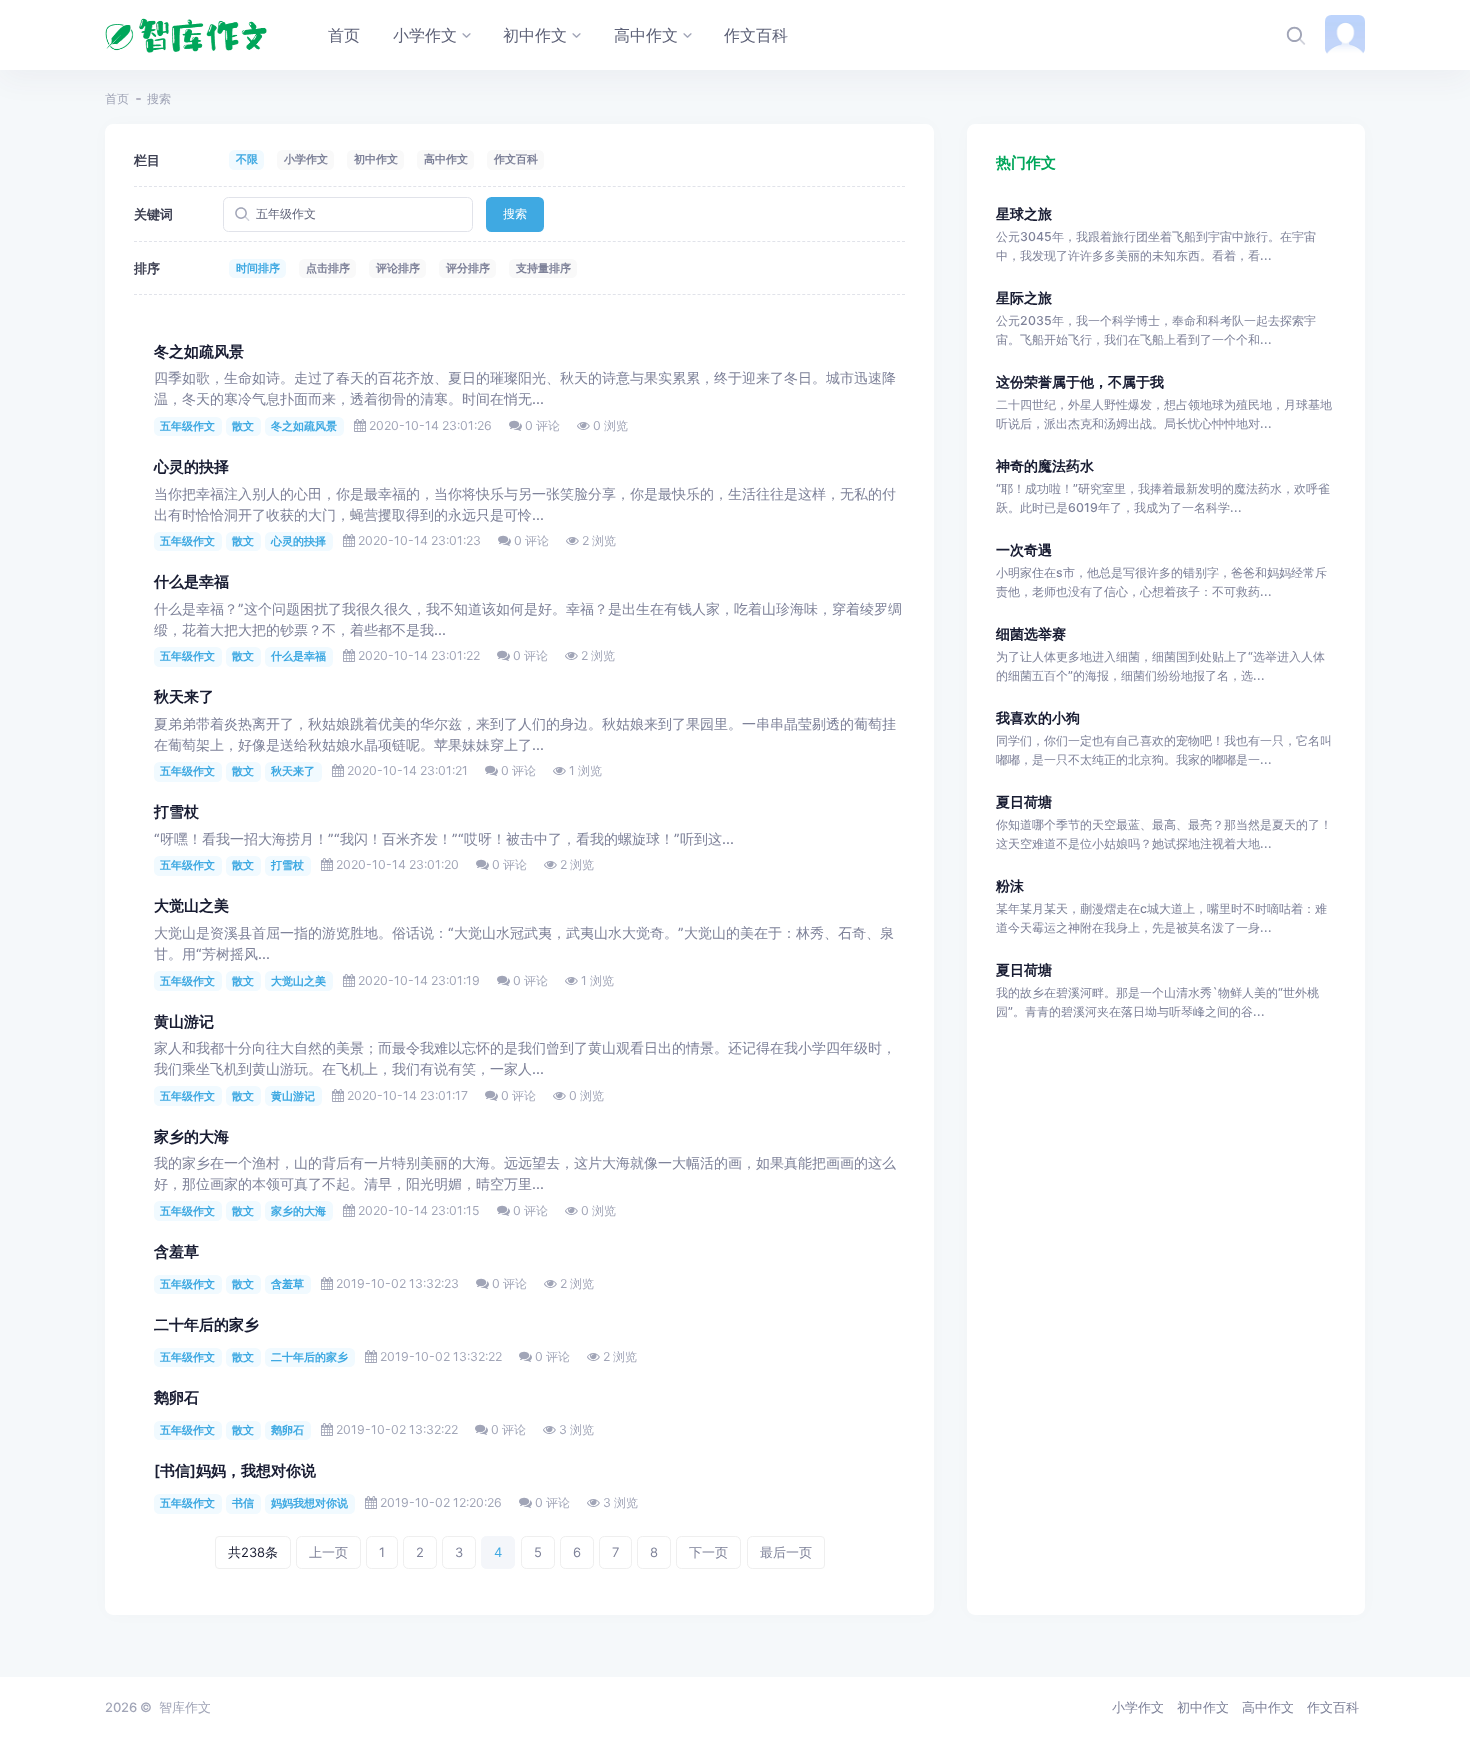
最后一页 (786, 1552)
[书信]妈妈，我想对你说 (235, 1471)
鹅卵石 (176, 1398)
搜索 (515, 213)
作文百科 (516, 159)
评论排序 (398, 268)
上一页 (328, 1552)
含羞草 (176, 1252)
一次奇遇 (1024, 549)
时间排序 (258, 268)
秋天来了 (184, 697)
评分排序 (468, 268)
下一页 (708, 1552)
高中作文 (446, 159)
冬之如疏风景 (199, 352)
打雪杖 (176, 812)
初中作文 (376, 159)
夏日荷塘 (1024, 801)
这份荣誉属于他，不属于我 (1080, 381)
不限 (247, 159)
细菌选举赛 (1031, 633)
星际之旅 (1024, 297)
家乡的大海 (191, 1137)
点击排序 (328, 268)
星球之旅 (1024, 213)
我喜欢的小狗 (1038, 717)
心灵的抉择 (191, 467)
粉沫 (1010, 885)
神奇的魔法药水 (1045, 465)
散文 (243, 426)
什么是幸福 (191, 582)
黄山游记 (184, 1022)
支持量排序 (543, 268)
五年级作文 (187, 426)
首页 (117, 98)
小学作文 (306, 159)
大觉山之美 (191, 906)
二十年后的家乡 (206, 1325)
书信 (243, 1503)
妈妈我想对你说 (309, 1503)
